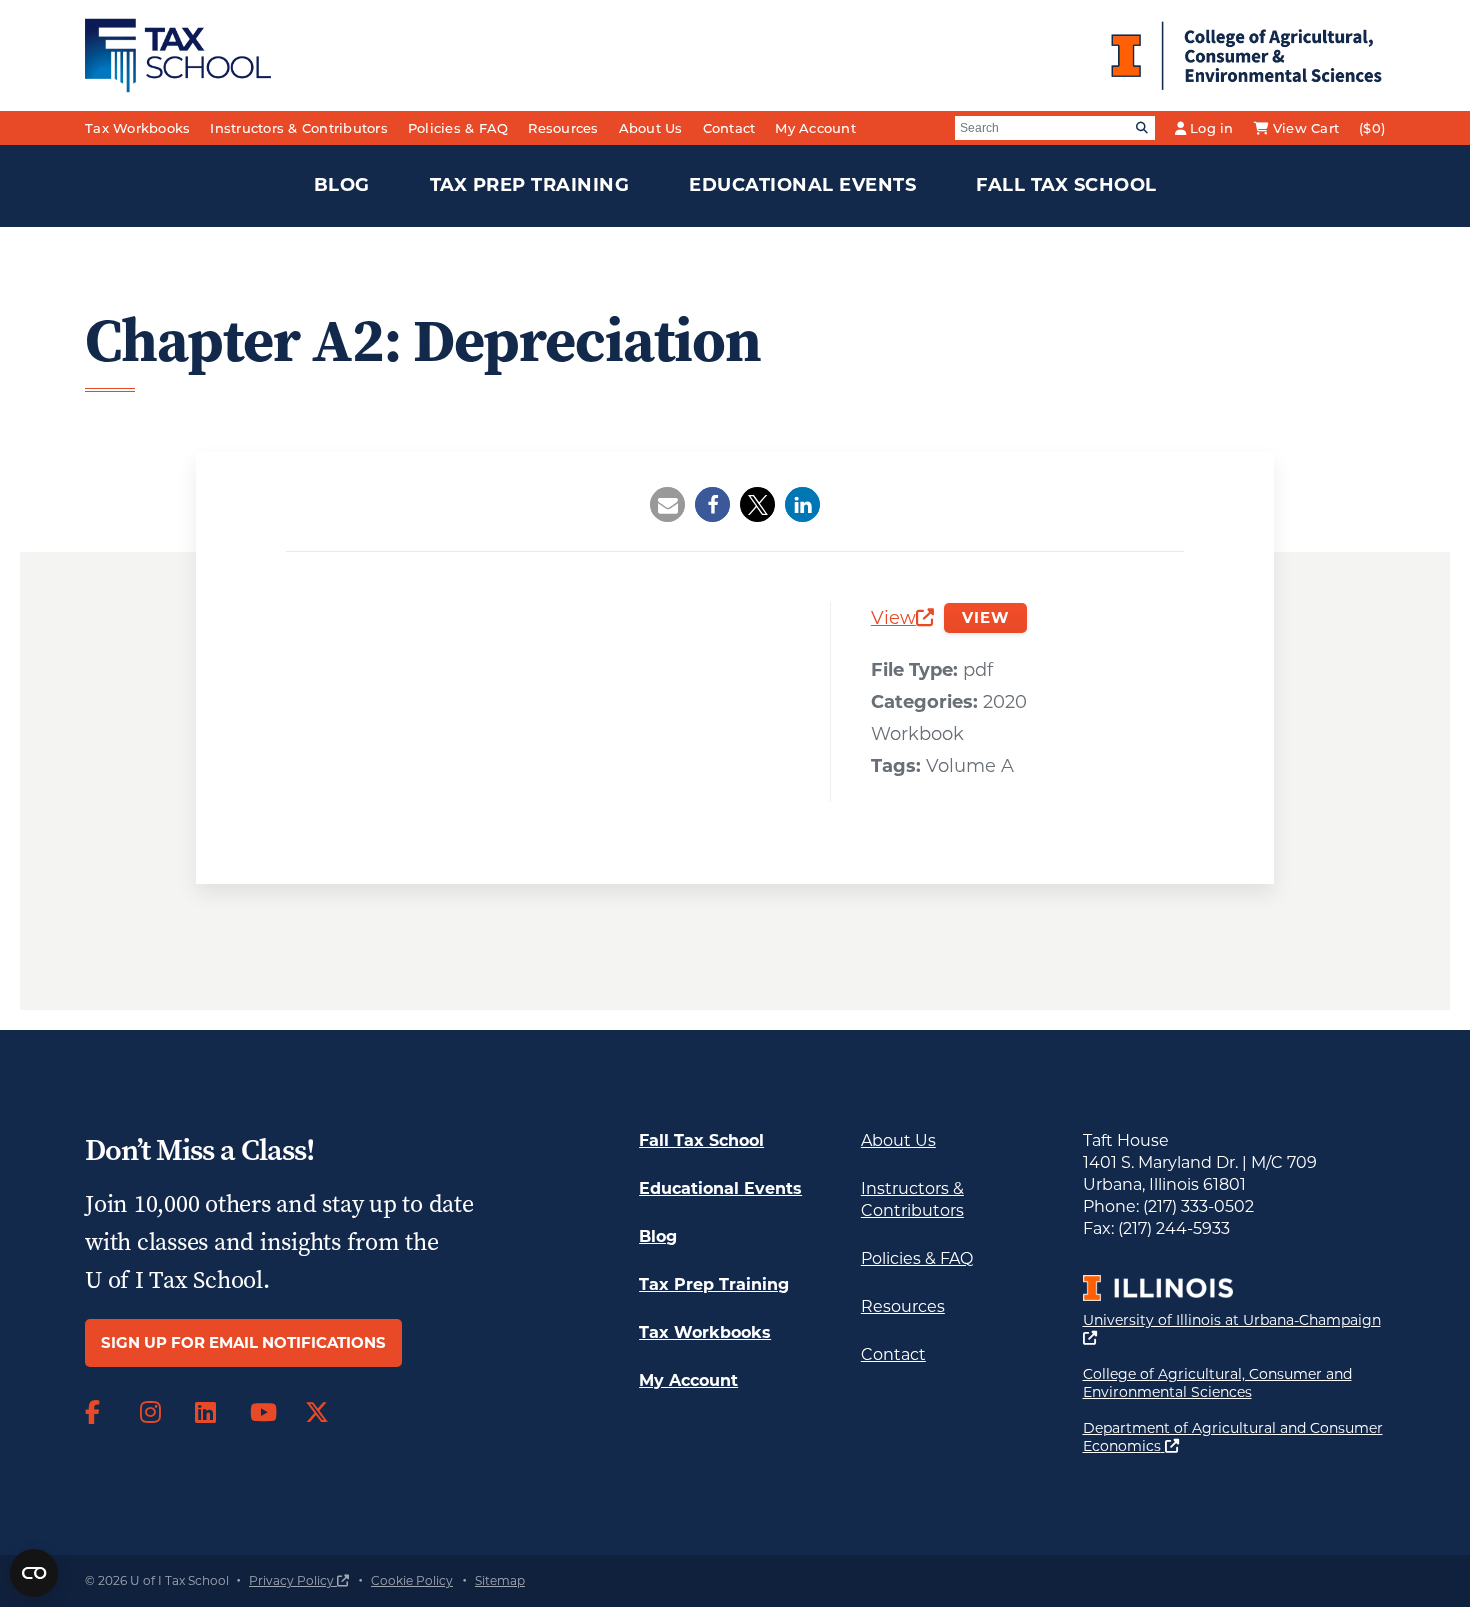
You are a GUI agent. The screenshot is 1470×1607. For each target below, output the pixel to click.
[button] (667, 504)
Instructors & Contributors (299, 128)
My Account (815, 128)
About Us (651, 128)
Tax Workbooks (137, 128)
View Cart (1306, 128)
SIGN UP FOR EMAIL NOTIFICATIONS (243, 1342)
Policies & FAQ (458, 128)
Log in (1212, 128)
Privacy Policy (299, 1580)
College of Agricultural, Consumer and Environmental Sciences (1234, 1383)
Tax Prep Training (530, 185)
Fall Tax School (1066, 185)
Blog (342, 185)
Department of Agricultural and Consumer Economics (1233, 1437)
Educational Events (802, 185)
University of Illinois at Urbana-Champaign (1232, 1328)
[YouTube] (262, 1413)
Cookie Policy (412, 1580)
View (902, 620)
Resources (563, 128)
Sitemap (500, 1580)
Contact (729, 128)
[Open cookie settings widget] (34, 1573)
